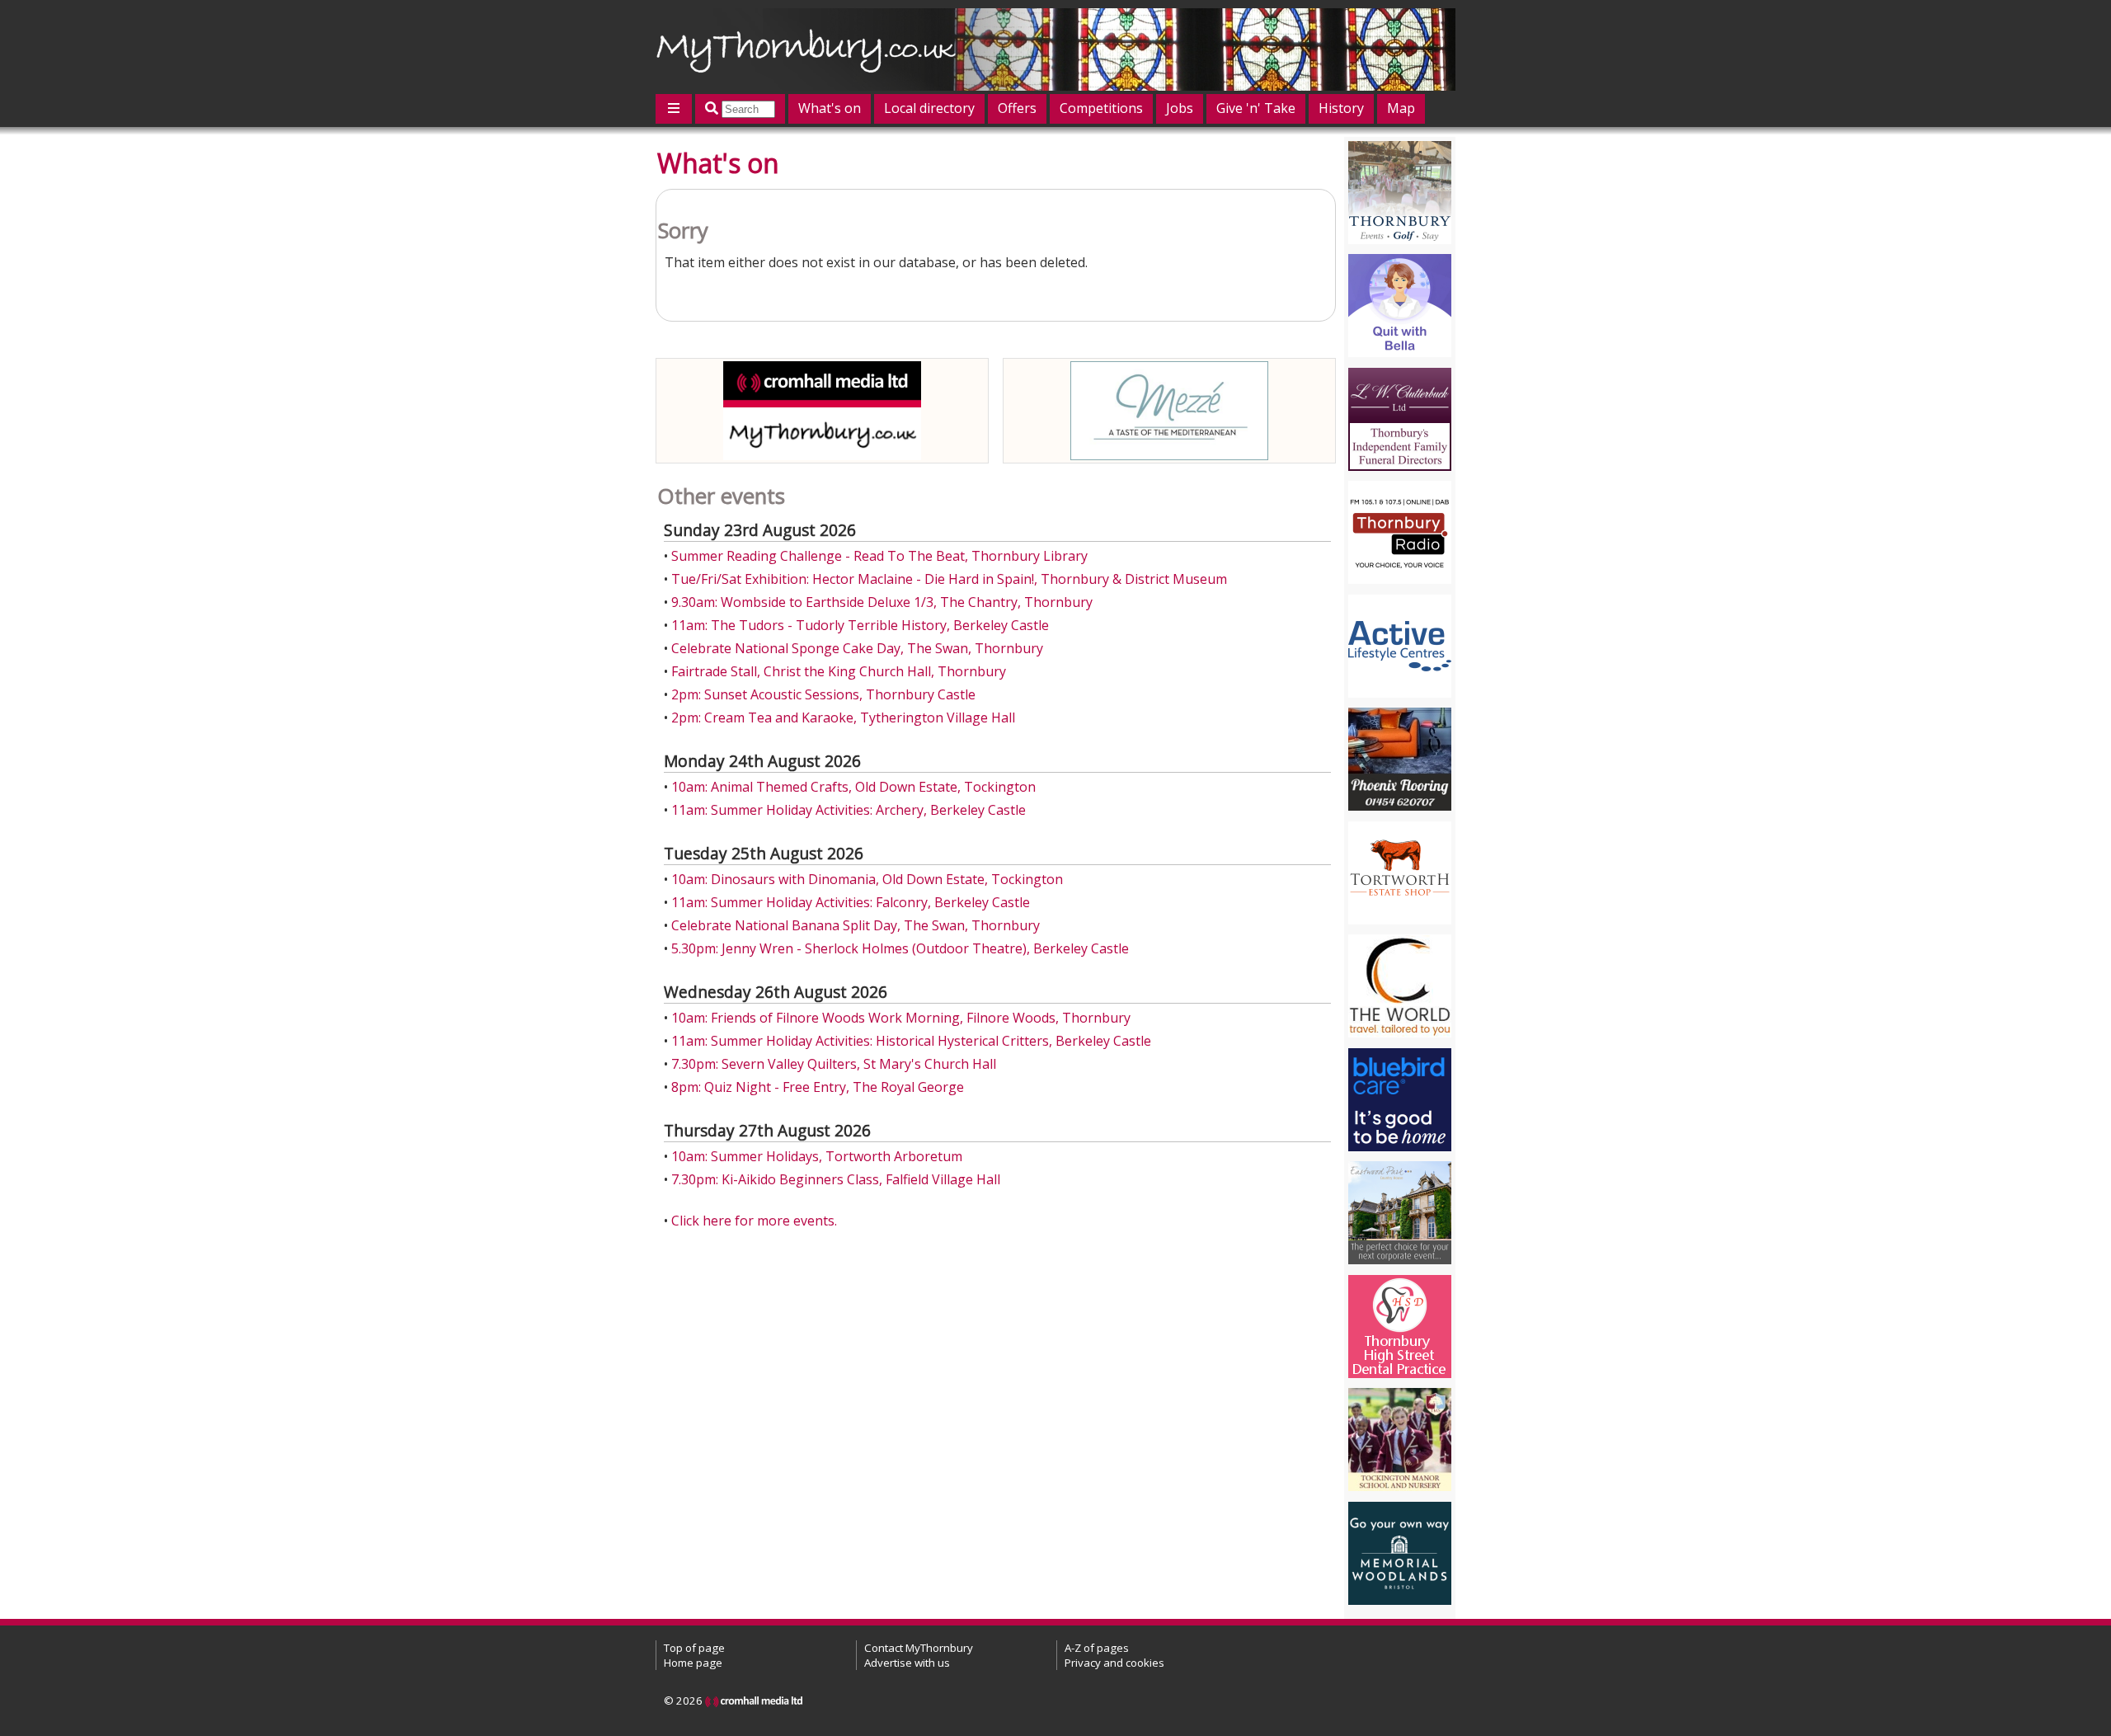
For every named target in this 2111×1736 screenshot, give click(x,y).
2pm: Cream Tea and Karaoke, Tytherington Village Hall (843, 717)
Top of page (694, 1648)
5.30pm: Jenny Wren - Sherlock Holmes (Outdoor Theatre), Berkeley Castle (900, 948)
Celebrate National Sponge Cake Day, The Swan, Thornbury (857, 648)
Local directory (929, 108)
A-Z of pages (1097, 1648)
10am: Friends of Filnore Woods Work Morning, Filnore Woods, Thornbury (901, 1018)
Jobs (1180, 108)
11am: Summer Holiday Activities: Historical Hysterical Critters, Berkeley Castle (911, 1041)
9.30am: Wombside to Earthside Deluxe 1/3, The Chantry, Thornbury (882, 602)
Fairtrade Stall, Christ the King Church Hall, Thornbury (839, 671)
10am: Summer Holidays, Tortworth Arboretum (817, 1156)
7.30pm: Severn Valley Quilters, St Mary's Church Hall (834, 1064)
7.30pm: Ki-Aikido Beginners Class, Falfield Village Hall (836, 1179)
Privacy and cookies (1114, 1663)
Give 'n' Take (1256, 108)
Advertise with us (907, 1663)
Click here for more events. (754, 1221)
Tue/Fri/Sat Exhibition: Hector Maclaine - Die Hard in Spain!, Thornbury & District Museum (949, 579)
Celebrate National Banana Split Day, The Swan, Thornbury (856, 925)
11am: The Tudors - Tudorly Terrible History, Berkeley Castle (860, 625)
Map (1401, 108)
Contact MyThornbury (919, 1648)
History (1341, 108)
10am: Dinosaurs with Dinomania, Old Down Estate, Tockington (867, 879)
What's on (830, 108)
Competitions (1101, 108)
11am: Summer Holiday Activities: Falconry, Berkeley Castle (851, 902)
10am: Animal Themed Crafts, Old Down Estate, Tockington (853, 787)
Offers (1017, 108)
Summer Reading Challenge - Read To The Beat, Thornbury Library (879, 556)
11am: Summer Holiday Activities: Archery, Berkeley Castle (849, 810)
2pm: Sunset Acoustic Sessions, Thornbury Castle (823, 694)
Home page (693, 1663)
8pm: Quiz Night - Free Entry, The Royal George (818, 1087)
